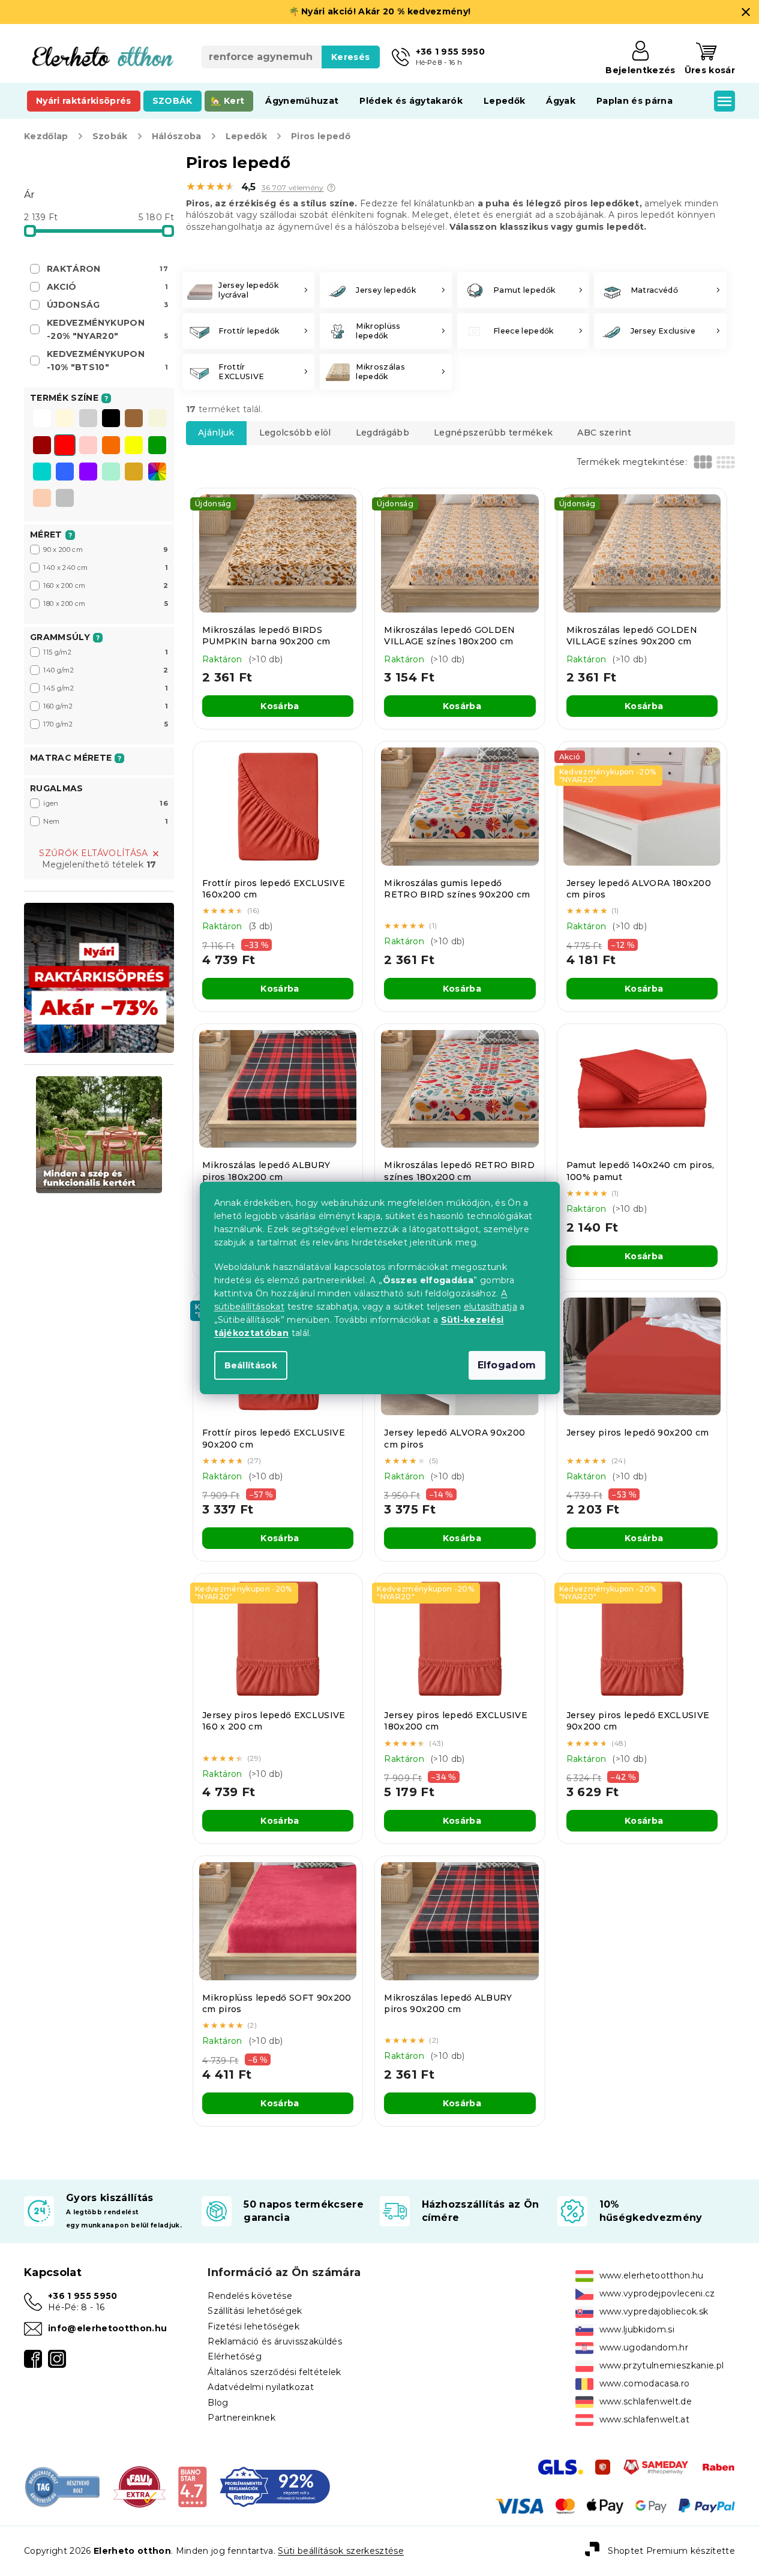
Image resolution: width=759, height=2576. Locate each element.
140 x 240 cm (106, 568)
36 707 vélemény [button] (293, 188)
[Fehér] (42, 419)
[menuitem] (84, 101)
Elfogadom (507, 1365)
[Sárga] (134, 446)
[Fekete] (111, 419)
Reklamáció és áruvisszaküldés (275, 2341)
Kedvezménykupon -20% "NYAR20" (107, 329)
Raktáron (107, 269)
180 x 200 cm (106, 604)
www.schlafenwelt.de (646, 2401)
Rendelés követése (250, 2296)
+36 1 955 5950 (83, 2296)
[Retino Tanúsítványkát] (275, 2486)
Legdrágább (382, 433)
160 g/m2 (106, 706)
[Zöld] (157, 446)
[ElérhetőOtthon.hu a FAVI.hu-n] (139, 2486)
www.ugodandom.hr (644, 2347)
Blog (218, 2403)
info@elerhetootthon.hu (107, 2328)
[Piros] (65, 446)
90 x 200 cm (106, 550)
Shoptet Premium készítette (671, 2550)
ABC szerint (604, 433)
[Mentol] (111, 473)
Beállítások (251, 1365)
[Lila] (88, 473)
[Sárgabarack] (42, 499)
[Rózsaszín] (88, 446)
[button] (331, 188)
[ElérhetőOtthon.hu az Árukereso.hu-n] (63, 2486)
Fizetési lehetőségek (253, 2326)
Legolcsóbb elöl (295, 433)
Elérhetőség (235, 2356)
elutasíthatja (490, 1307)
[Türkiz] (42, 473)
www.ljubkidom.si (637, 2329)
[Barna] (134, 419)
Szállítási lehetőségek (255, 2311)
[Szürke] (88, 419)
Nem (106, 821)
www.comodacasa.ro (645, 2383)
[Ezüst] (65, 499)
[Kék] (65, 473)
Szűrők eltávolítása (93, 853)
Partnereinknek (241, 2418)
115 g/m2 (106, 652)
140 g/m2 (106, 670)
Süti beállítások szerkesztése (341, 2551)
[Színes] (157, 472)
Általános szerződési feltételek (274, 2372)
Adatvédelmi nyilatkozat (261, 2387)
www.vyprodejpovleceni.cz (657, 2293)
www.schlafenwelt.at (644, 2419)
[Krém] (65, 419)
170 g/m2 (106, 724)
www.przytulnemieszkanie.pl (662, 2365)
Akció (107, 287)
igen (106, 803)
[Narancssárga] (111, 446)
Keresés (350, 57)
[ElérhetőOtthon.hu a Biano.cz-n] (192, 2486)
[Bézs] (157, 419)
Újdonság (107, 305)
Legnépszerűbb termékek (493, 433)
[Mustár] (134, 473)
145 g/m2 (106, 688)
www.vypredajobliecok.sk (654, 2311)
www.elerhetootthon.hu (652, 2275)
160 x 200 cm (106, 586)
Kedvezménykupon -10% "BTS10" (107, 361)
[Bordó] (42, 446)
